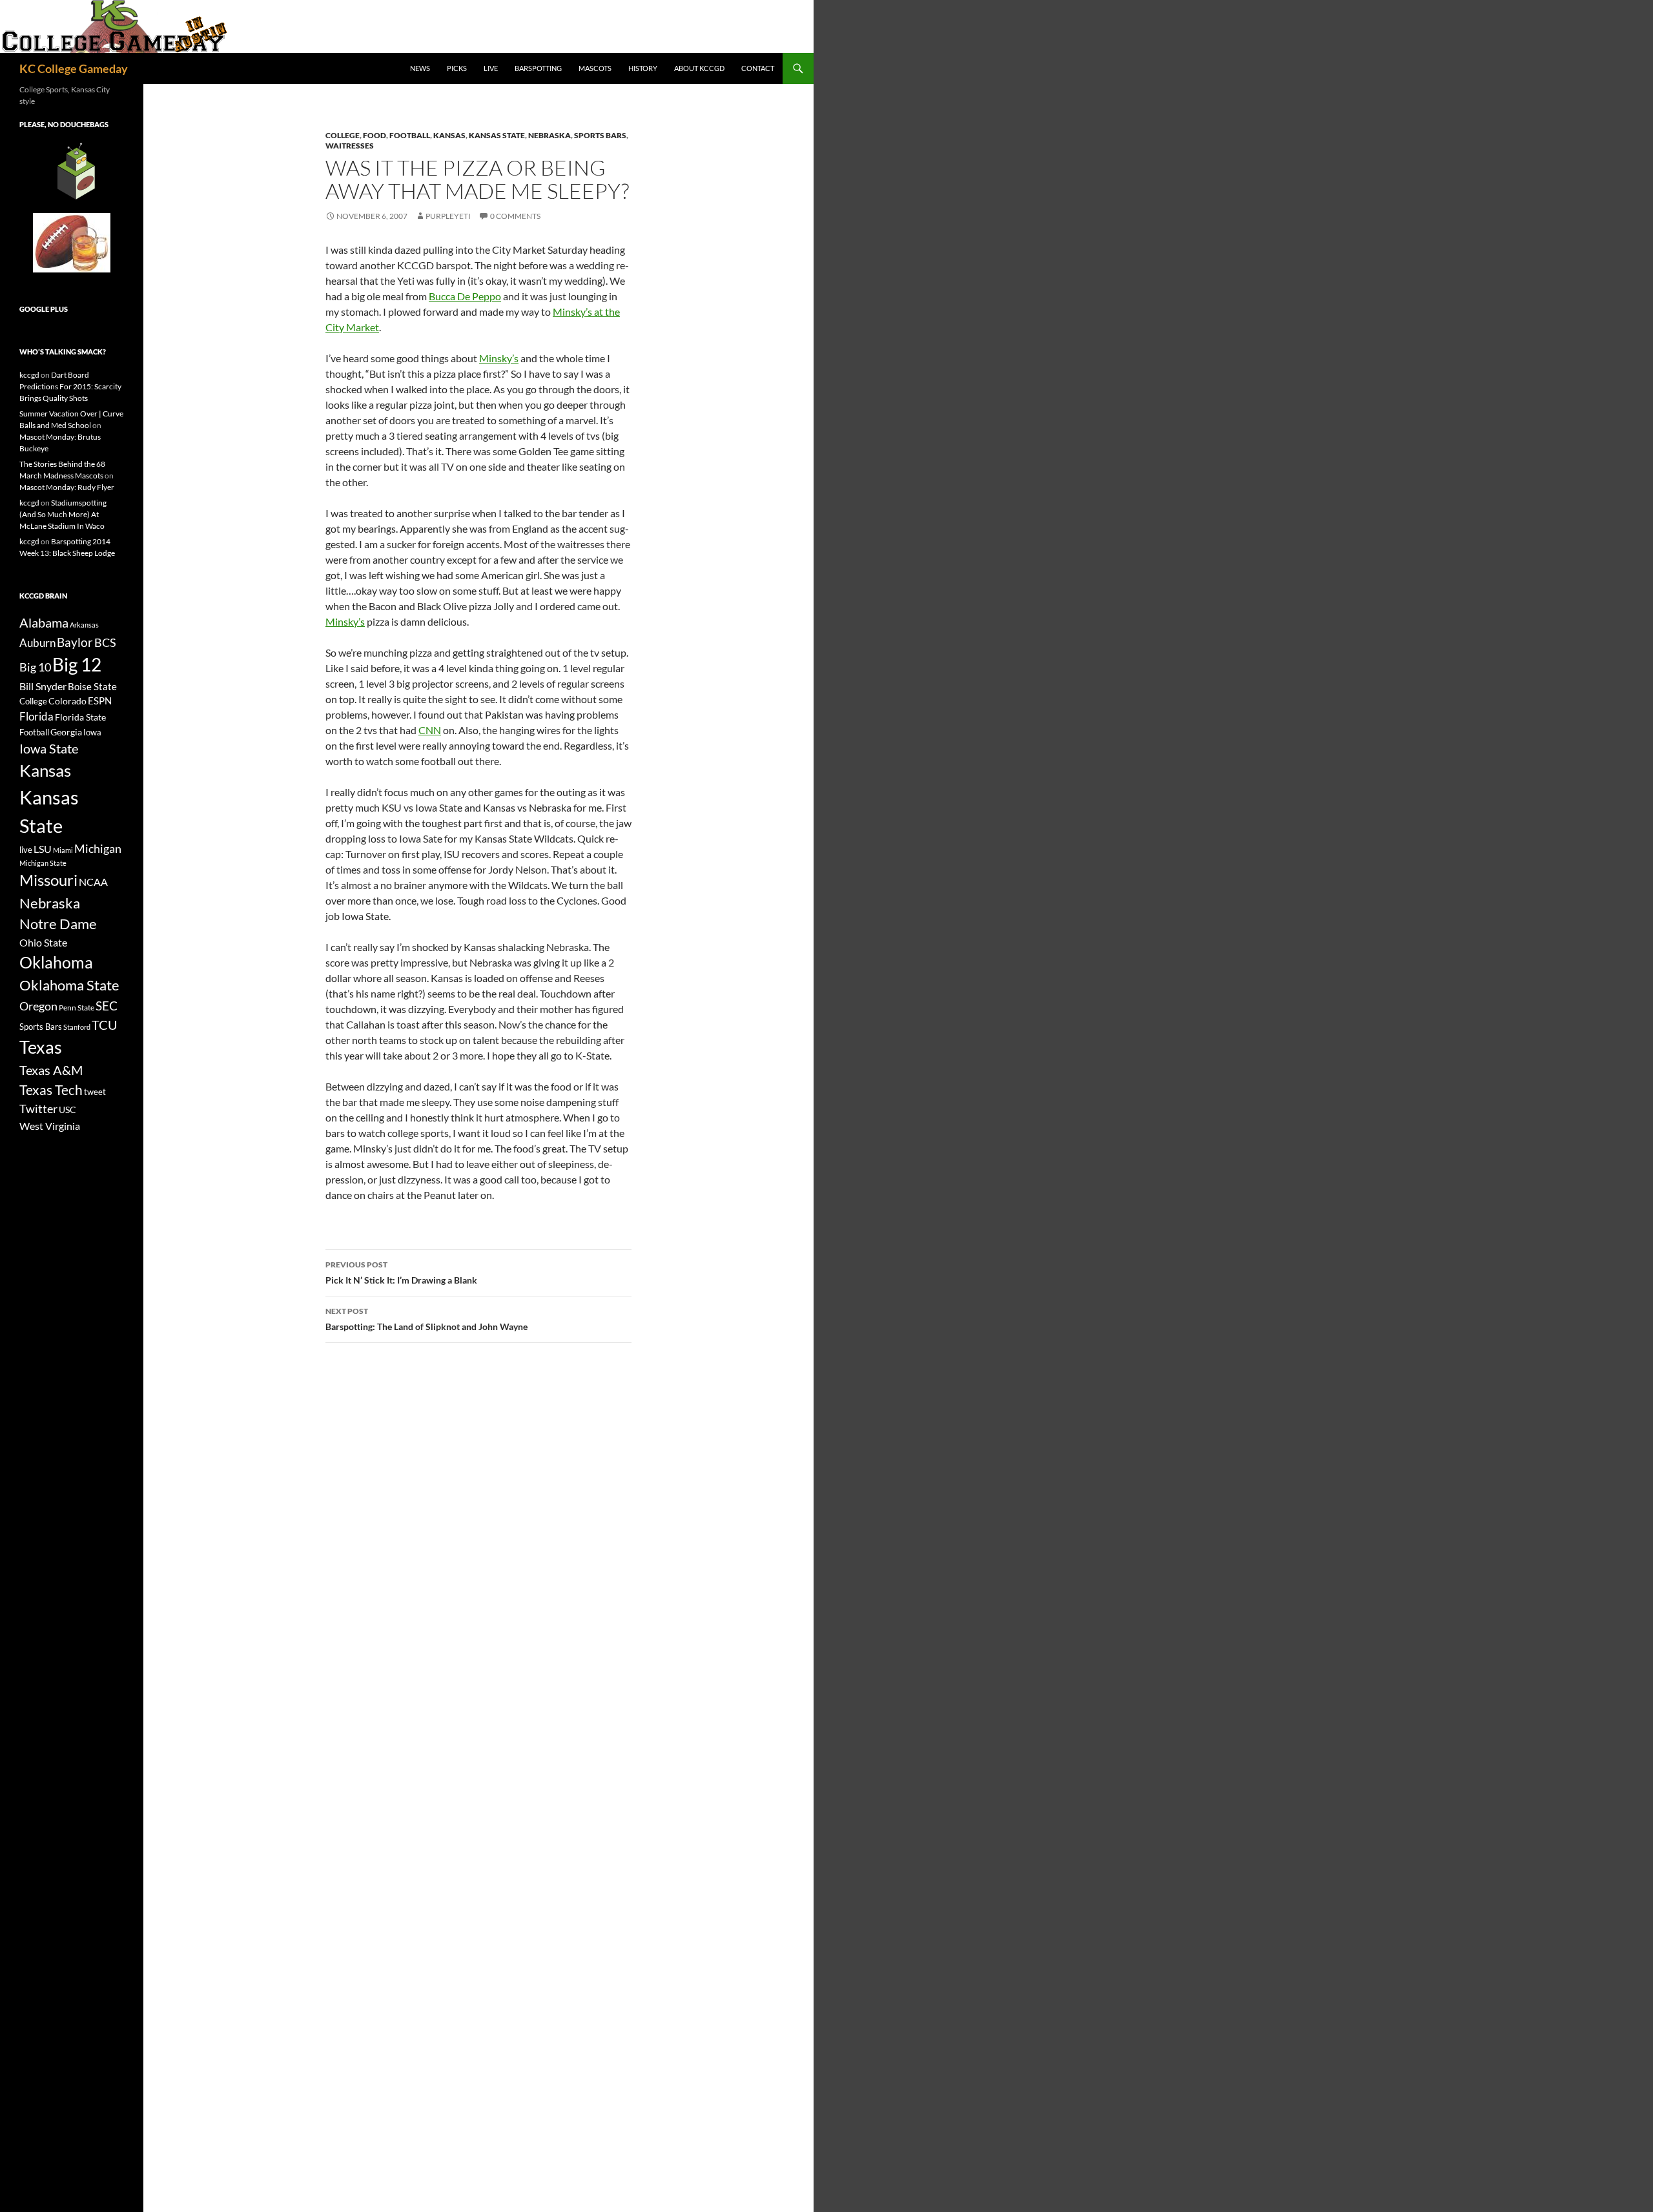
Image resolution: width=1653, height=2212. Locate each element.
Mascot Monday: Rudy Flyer (67, 487)
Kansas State (497, 135)
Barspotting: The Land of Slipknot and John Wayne (426, 1319)
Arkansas (84, 625)
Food (375, 135)
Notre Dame (58, 924)
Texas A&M (51, 1070)
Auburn (37, 643)
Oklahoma (56, 962)
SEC (107, 1006)
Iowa (92, 732)
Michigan (98, 848)
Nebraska (549, 135)
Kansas (449, 135)
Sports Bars (600, 135)
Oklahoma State (69, 985)
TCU (105, 1025)
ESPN (100, 701)
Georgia (66, 732)
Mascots (595, 68)
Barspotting (538, 68)
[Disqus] (478, 1535)
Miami (63, 850)
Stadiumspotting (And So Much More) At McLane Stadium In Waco (63, 514)
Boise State (92, 686)
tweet (95, 1092)
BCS (105, 642)
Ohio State (43, 942)
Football (410, 135)
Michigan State (43, 863)
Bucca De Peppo (465, 296)
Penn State (77, 1008)
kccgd (29, 375)
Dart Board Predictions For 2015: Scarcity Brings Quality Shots (70, 386)
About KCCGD (699, 68)
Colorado (67, 701)
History (643, 68)
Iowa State (49, 748)
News (420, 68)
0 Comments (515, 216)
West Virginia (50, 1126)
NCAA (93, 882)
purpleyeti (448, 216)
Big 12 (77, 665)
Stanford (77, 1027)
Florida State (80, 717)
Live (491, 68)
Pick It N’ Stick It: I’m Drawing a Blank (401, 1273)
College (343, 135)
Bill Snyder (43, 686)
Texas (41, 1047)
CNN (430, 730)
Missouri (48, 880)
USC (67, 1110)
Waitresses (350, 146)
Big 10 (35, 667)
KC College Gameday (74, 68)
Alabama (44, 622)
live (26, 850)
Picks (457, 68)
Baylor (75, 642)
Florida (36, 716)
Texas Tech (51, 1090)
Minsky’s (499, 358)
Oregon (38, 1006)
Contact (758, 68)
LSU (43, 849)
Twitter (38, 1109)
